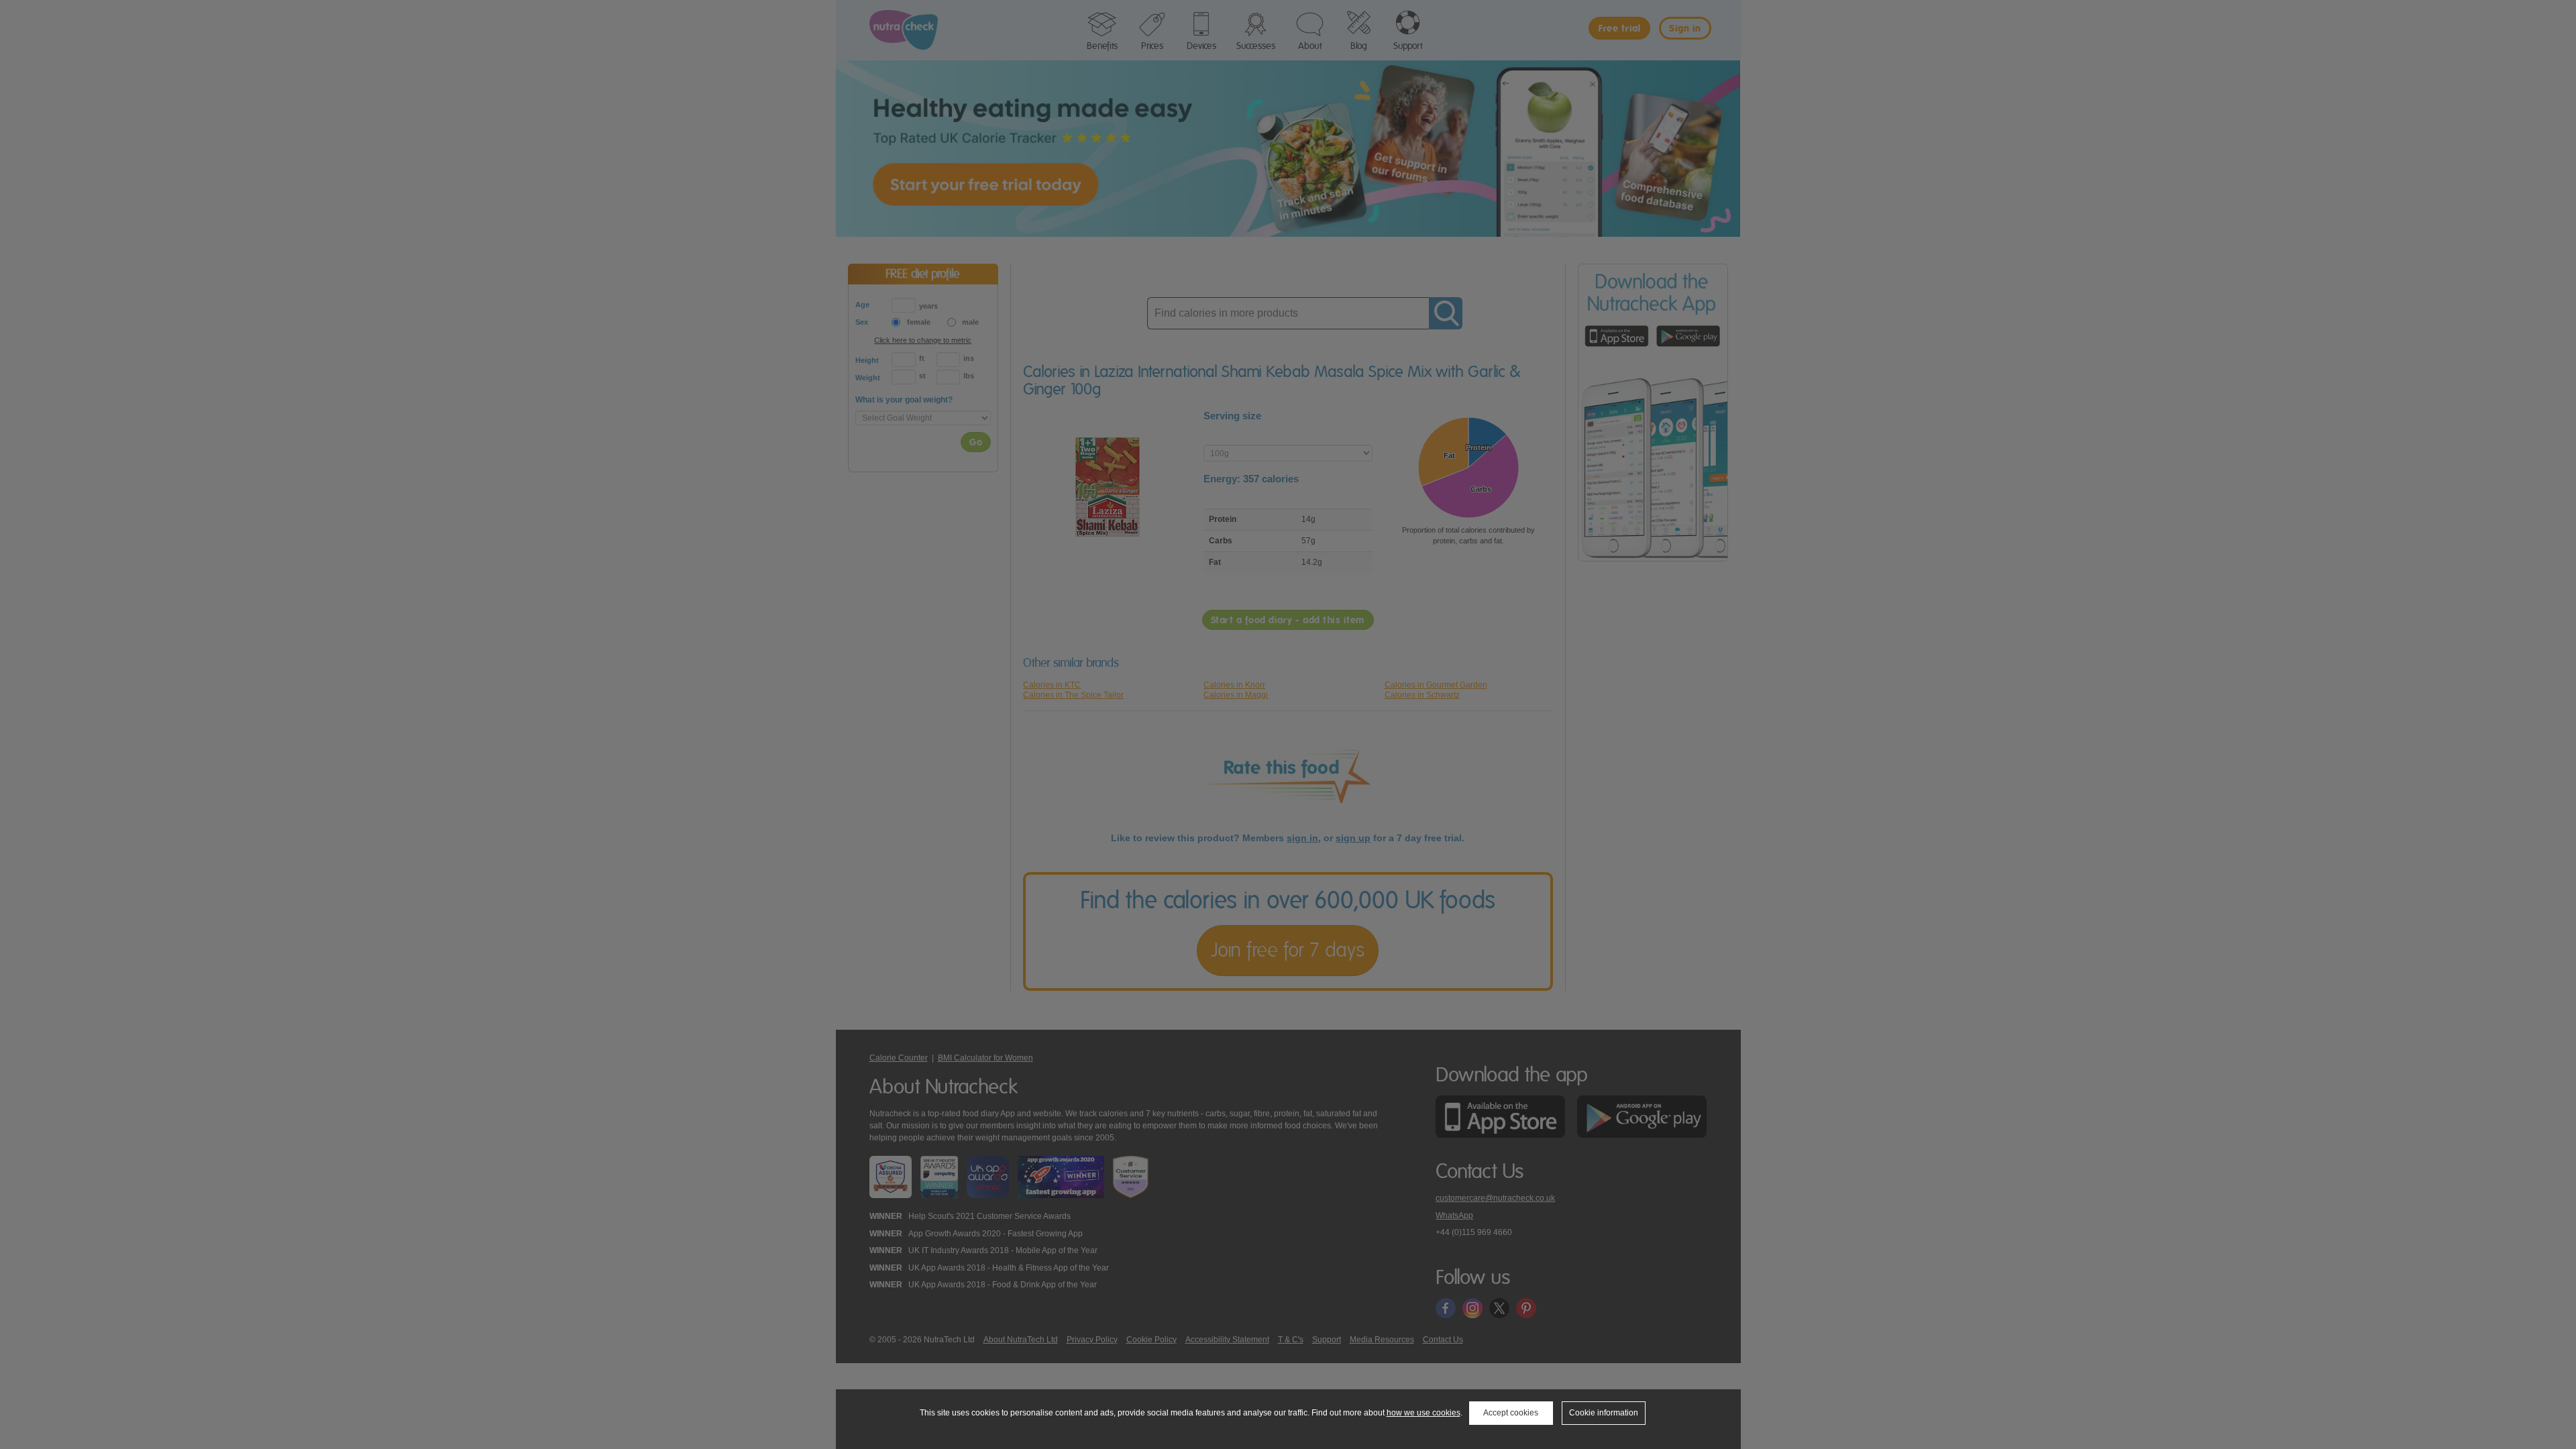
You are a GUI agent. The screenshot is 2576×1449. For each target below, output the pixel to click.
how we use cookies (1424, 1413)
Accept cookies (1511, 1413)
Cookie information (1604, 1413)
